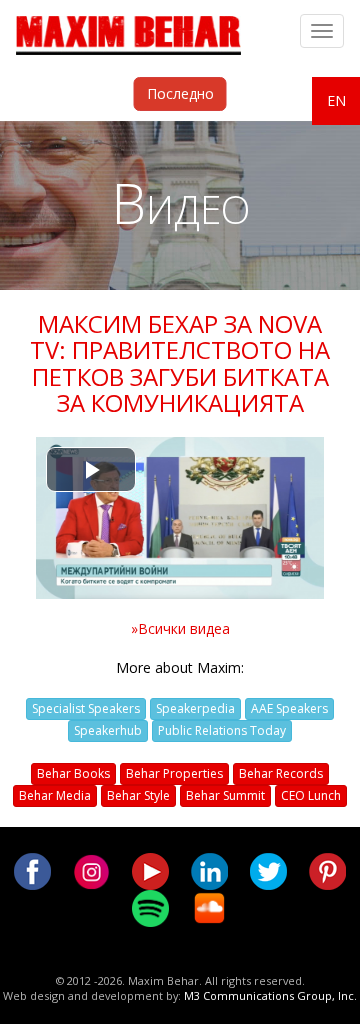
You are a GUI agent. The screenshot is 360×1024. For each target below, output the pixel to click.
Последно (180, 93)
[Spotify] (150, 906)
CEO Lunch (311, 795)
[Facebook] (32, 869)
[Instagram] (91, 869)
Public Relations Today (222, 730)
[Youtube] (150, 869)
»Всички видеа (180, 628)
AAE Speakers (289, 708)
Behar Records (281, 773)
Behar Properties (174, 773)
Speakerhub (108, 730)
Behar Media (55, 795)
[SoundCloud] (209, 906)
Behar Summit (225, 795)
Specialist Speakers (86, 708)
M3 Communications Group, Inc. (270, 995)
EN (336, 100)
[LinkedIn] (209, 869)
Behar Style (138, 795)
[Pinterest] (327, 869)
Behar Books (73, 773)
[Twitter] (268, 869)
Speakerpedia (195, 708)
